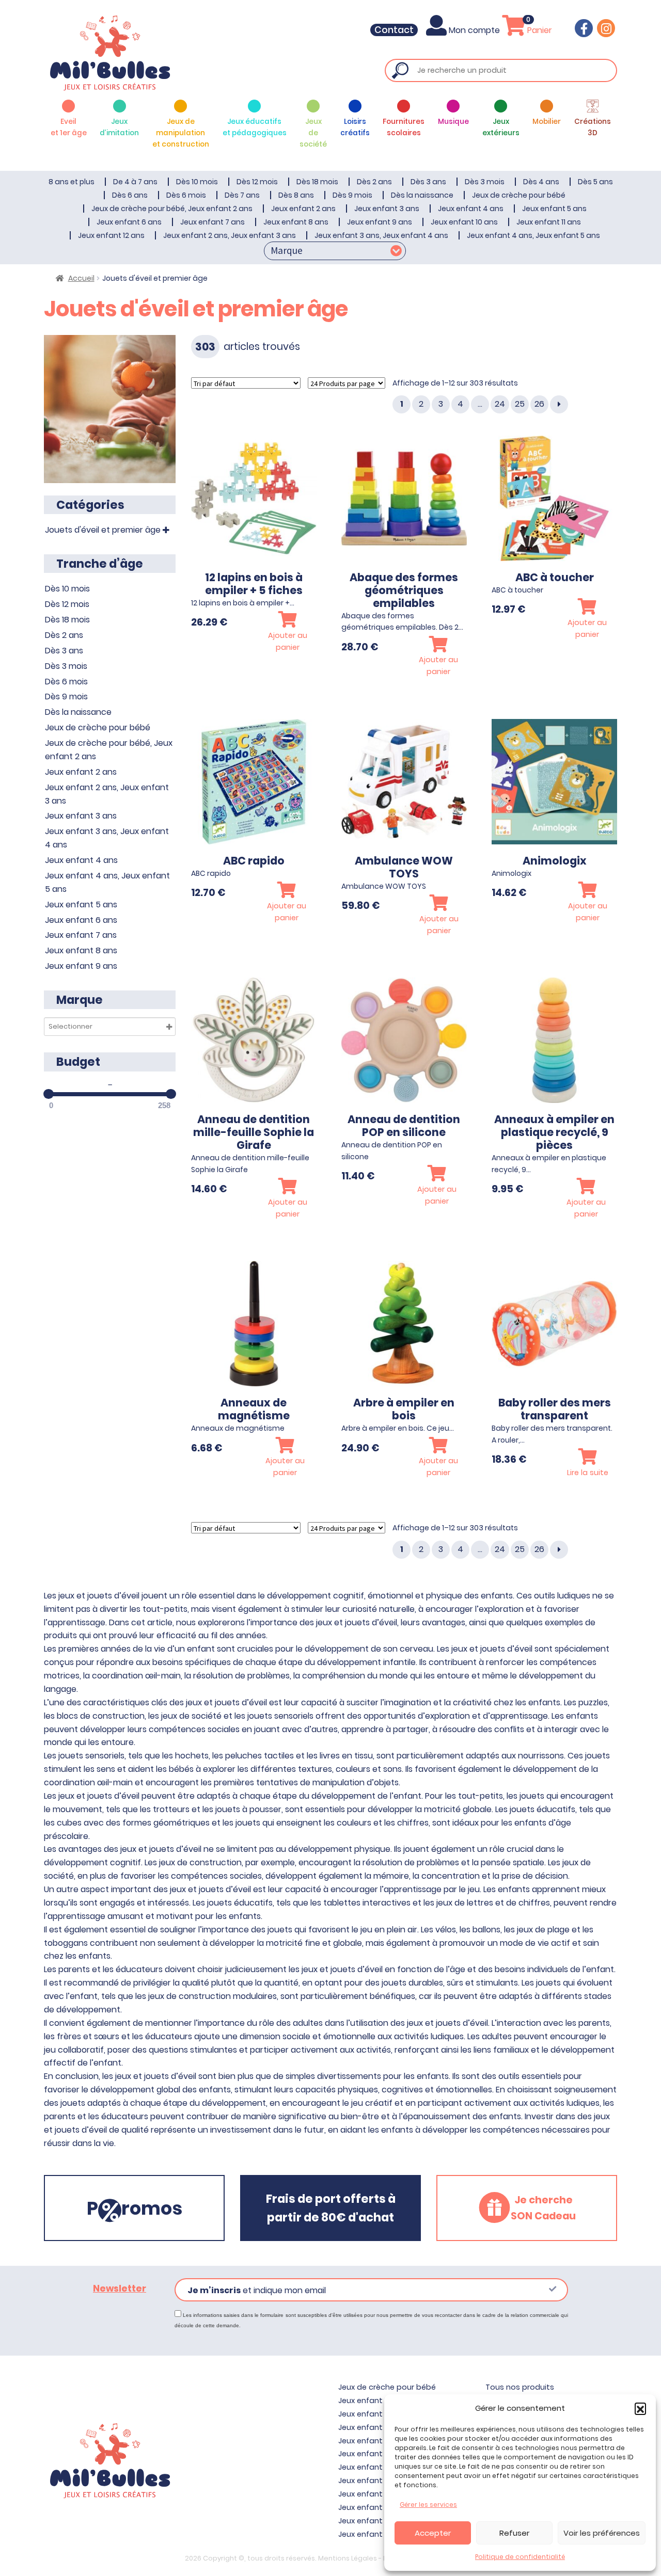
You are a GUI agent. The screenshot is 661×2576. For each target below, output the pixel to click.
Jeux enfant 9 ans (380, 222)
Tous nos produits (520, 2387)
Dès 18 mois (317, 182)
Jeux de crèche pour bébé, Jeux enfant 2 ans (172, 209)
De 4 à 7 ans (135, 182)
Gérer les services (428, 2505)
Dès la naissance (422, 195)
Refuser (514, 2533)
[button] (640, 2408)
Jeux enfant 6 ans (129, 222)
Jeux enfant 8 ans (296, 222)
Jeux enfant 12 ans (111, 235)
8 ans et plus (72, 182)
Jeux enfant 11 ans (549, 222)
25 (520, 404)
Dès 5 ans (595, 182)
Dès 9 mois (352, 195)
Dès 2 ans (374, 182)
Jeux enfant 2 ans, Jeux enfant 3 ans (230, 235)
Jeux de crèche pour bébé (519, 195)
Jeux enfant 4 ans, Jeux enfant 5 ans (533, 235)
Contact (394, 30)
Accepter (433, 2533)
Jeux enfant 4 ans (471, 209)
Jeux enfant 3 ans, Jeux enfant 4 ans (381, 235)
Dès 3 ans (428, 182)
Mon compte (474, 30)
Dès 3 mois (485, 182)
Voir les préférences (602, 2533)
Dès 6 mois (186, 195)
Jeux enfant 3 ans (387, 209)
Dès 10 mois (197, 182)
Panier (539, 30)
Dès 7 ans (242, 195)
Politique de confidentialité (520, 2557)
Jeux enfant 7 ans (213, 222)
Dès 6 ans (130, 195)
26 (539, 404)
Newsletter (120, 2289)
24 (500, 404)
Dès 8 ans (296, 195)
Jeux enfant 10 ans (464, 222)
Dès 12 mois (257, 182)
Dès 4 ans (541, 182)
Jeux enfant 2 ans (303, 209)
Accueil (81, 278)
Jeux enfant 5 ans (554, 209)
